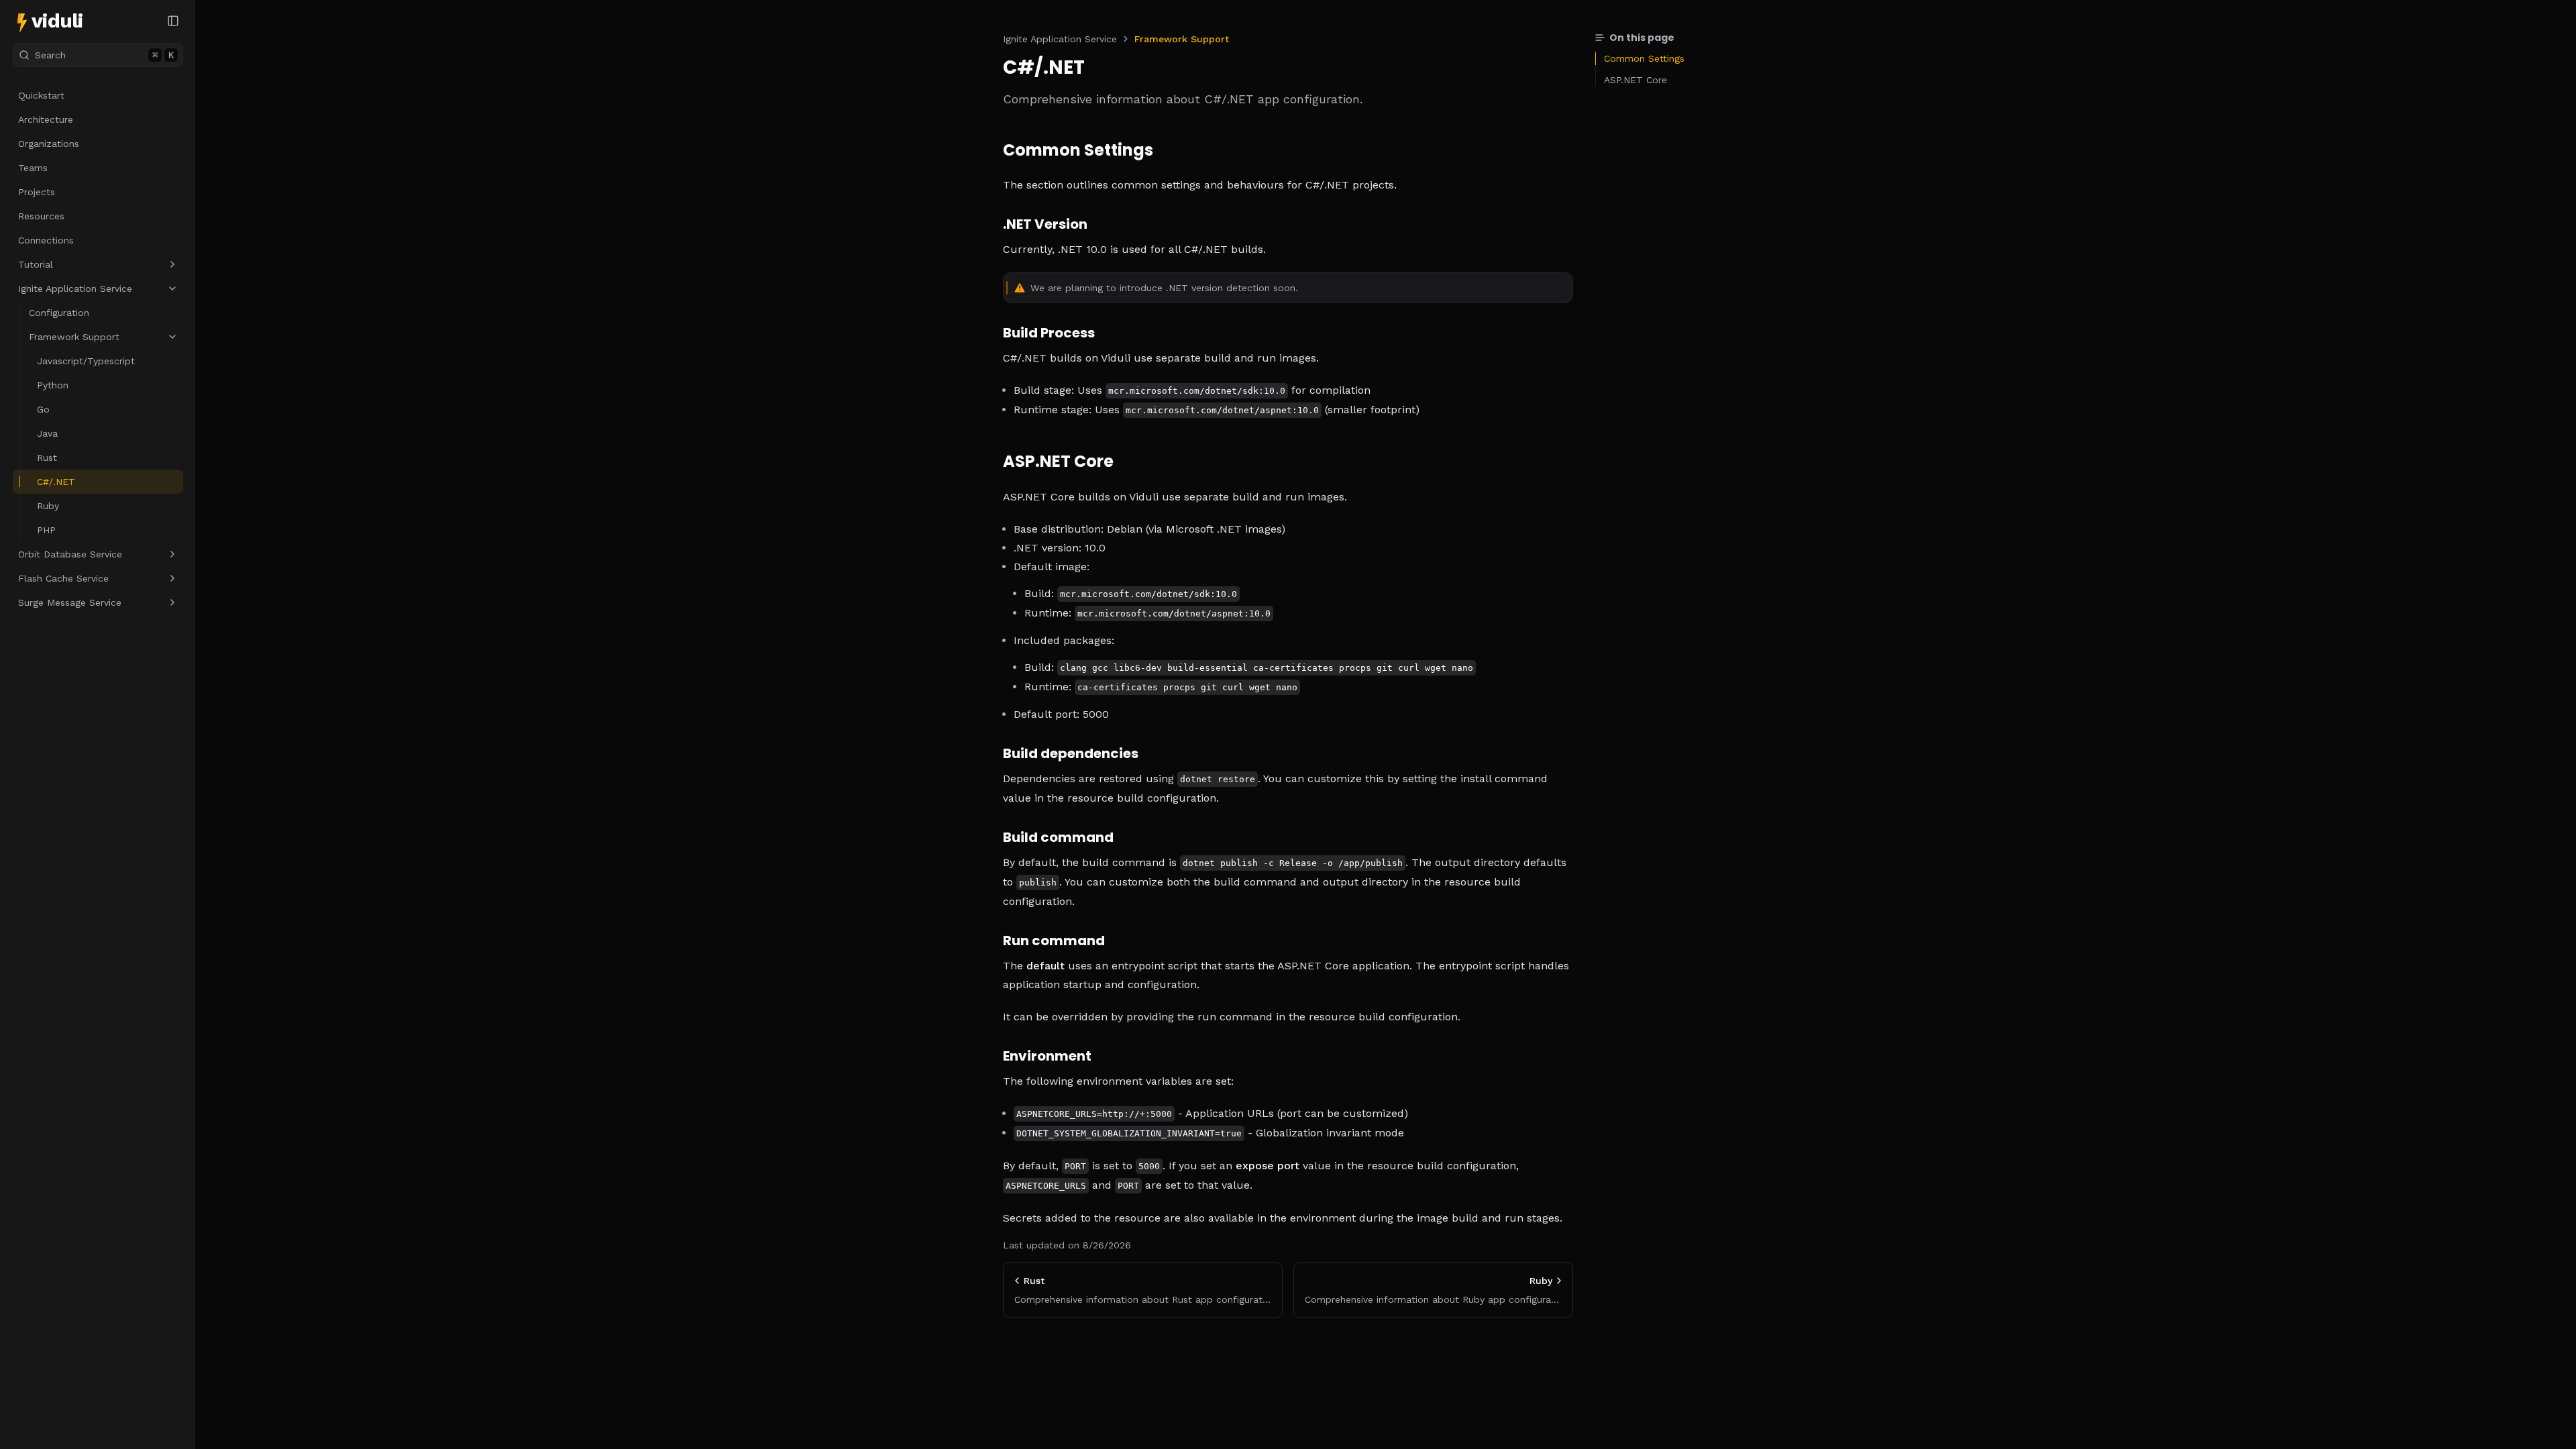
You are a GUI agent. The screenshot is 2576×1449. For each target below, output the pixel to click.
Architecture (46, 119)
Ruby (48, 506)
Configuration (59, 313)
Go (43, 409)
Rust (47, 458)
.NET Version (1045, 224)
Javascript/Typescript (86, 361)
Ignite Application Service (75, 288)
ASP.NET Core (1058, 462)
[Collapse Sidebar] (173, 21)
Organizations (49, 144)
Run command (1054, 941)
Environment (1047, 1056)
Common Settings (1078, 151)
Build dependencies (1071, 753)
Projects (37, 192)
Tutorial (36, 264)
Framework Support (74, 337)
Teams (33, 168)
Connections (46, 240)
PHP (46, 530)
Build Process (1049, 333)
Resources (41, 216)
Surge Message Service (70, 602)
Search (104, 55)
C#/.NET (56, 482)
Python (53, 385)
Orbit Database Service (70, 554)
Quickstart (41, 95)
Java (47, 433)
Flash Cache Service (63, 578)
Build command (1058, 837)
